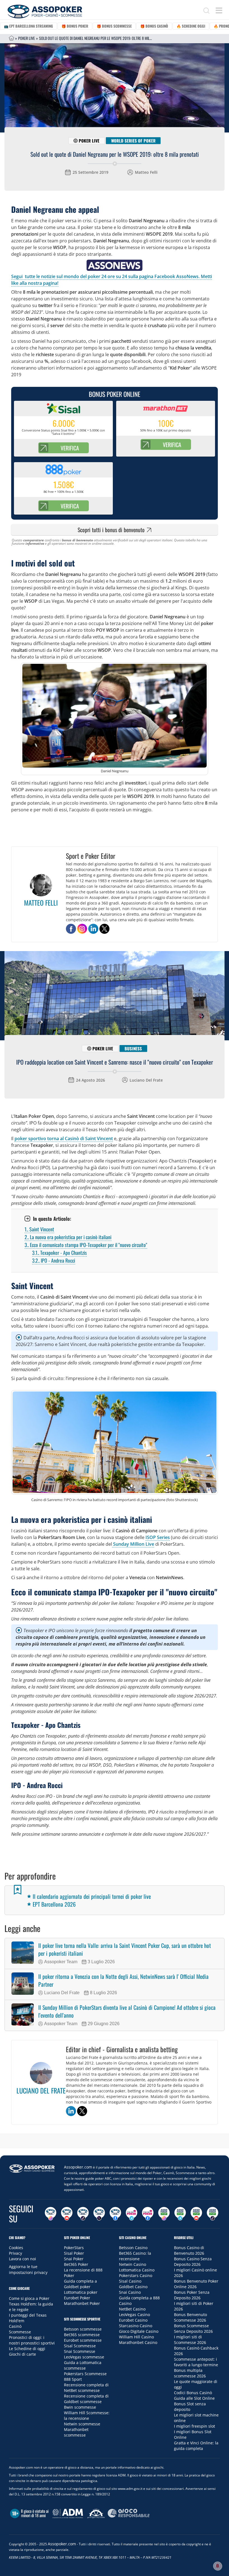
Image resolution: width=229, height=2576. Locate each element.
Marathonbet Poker (82, 2303)
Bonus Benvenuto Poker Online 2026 (196, 2284)
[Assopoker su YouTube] (67, 2214)
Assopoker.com (78, 2167)
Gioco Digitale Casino (139, 2331)
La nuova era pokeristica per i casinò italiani (68, 1237)
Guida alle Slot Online (194, 2398)
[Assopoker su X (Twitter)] (99, 2214)
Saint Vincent (39, 1229)
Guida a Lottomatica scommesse (83, 2365)
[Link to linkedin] (93, 929)
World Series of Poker (133, 141)
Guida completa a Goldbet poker (80, 2284)
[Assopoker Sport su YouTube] (196, 2214)
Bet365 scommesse (82, 2335)
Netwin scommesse (82, 2424)
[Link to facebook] (71, 929)
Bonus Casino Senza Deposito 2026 (193, 2262)
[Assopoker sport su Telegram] (180, 2214)
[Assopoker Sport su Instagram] (164, 2214)
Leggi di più (115, 2142)
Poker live (89, 141)
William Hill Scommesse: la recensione (87, 2415)
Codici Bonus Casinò (193, 2393)
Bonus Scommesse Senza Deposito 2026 (193, 2328)
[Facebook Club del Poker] (148, 2214)
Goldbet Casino (133, 2287)
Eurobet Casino (133, 2320)
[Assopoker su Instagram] (51, 2214)
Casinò (15, 2326)
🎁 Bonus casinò (154, 26)
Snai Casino (130, 2292)
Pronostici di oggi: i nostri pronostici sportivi (32, 2340)
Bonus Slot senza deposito (190, 2407)
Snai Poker (74, 2259)
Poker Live (27, 38)
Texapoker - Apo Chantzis (59, 1253)
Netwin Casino (133, 2264)
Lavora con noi (22, 2259)
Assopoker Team (61, 1962)
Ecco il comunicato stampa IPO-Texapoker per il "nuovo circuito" (86, 1245)
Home (11, 38)
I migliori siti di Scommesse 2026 (190, 2340)
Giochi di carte (22, 2354)
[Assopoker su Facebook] (115, 2214)
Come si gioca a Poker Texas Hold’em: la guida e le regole (31, 2304)
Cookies (16, 2248)
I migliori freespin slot (195, 2426)
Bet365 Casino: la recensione (135, 2256)
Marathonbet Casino (138, 2342)
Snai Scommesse (80, 2351)
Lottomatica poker (81, 2292)
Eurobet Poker (77, 2298)
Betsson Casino (133, 2248)
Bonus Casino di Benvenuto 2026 (189, 2250)
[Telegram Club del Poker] (132, 2214)
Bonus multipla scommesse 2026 (190, 2373)
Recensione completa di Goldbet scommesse (86, 2399)
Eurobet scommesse (83, 2340)
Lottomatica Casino (137, 2270)
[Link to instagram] (82, 929)
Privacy (15, 2253)
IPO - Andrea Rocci (54, 1260)
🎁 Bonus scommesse (114, 26)
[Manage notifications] (218, 2566)
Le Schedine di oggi (27, 2349)
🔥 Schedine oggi (191, 26)
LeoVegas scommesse (84, 2357)
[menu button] (219, 10)
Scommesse (20, 2332)
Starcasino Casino (136, 2326)
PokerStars (74, 2248)
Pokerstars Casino (136, 2275)
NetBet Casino (132, 2309)
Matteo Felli (146, 172)
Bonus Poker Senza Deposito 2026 (192, 2295)
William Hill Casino (136, 2337)
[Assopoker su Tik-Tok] (83, 2214)
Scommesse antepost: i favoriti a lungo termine (196, 2362)
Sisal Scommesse (80, 2346)
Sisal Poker (74, 2253)
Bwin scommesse (80, 2407)
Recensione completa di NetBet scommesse (86, 2388)
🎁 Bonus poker (75, 26)
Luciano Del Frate (146, 1080)
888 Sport (73, 2379)
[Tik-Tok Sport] (213, 2214)
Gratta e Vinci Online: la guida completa (196, 2446)
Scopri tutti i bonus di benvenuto (111, 530)
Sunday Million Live (133, 1544)
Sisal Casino (130, 2281)
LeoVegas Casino (134, 2315)
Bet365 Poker (76, 2264)
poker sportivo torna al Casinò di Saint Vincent (64, 1139)
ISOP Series (158, 1537)
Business (133, 1048)
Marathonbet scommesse (76, 2432)
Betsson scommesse (83, 2329)
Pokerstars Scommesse (85, 2374)
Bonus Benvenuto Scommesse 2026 (190, 2317)
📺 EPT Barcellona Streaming (28, 26)
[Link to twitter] (104, 929)
